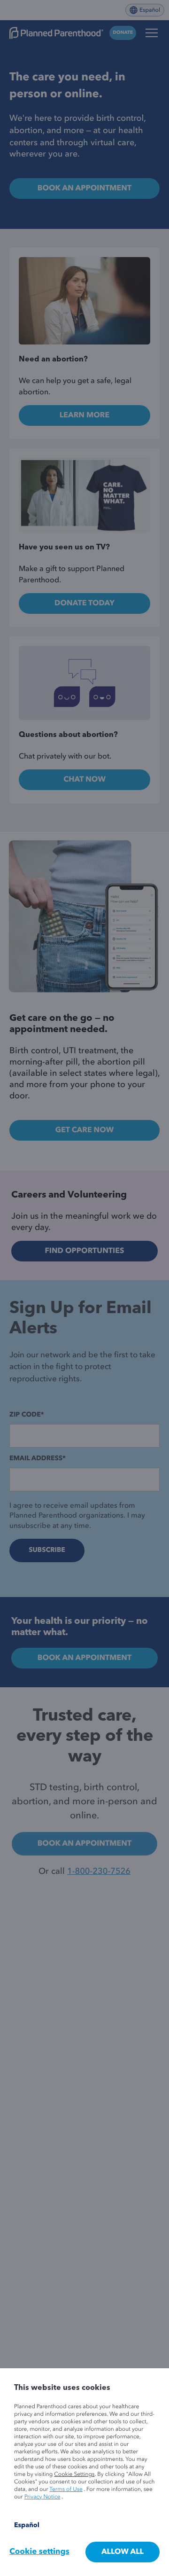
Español (27, 2526)
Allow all (123, 2552)
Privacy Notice (42, 2497)
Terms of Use (66, 2490)
